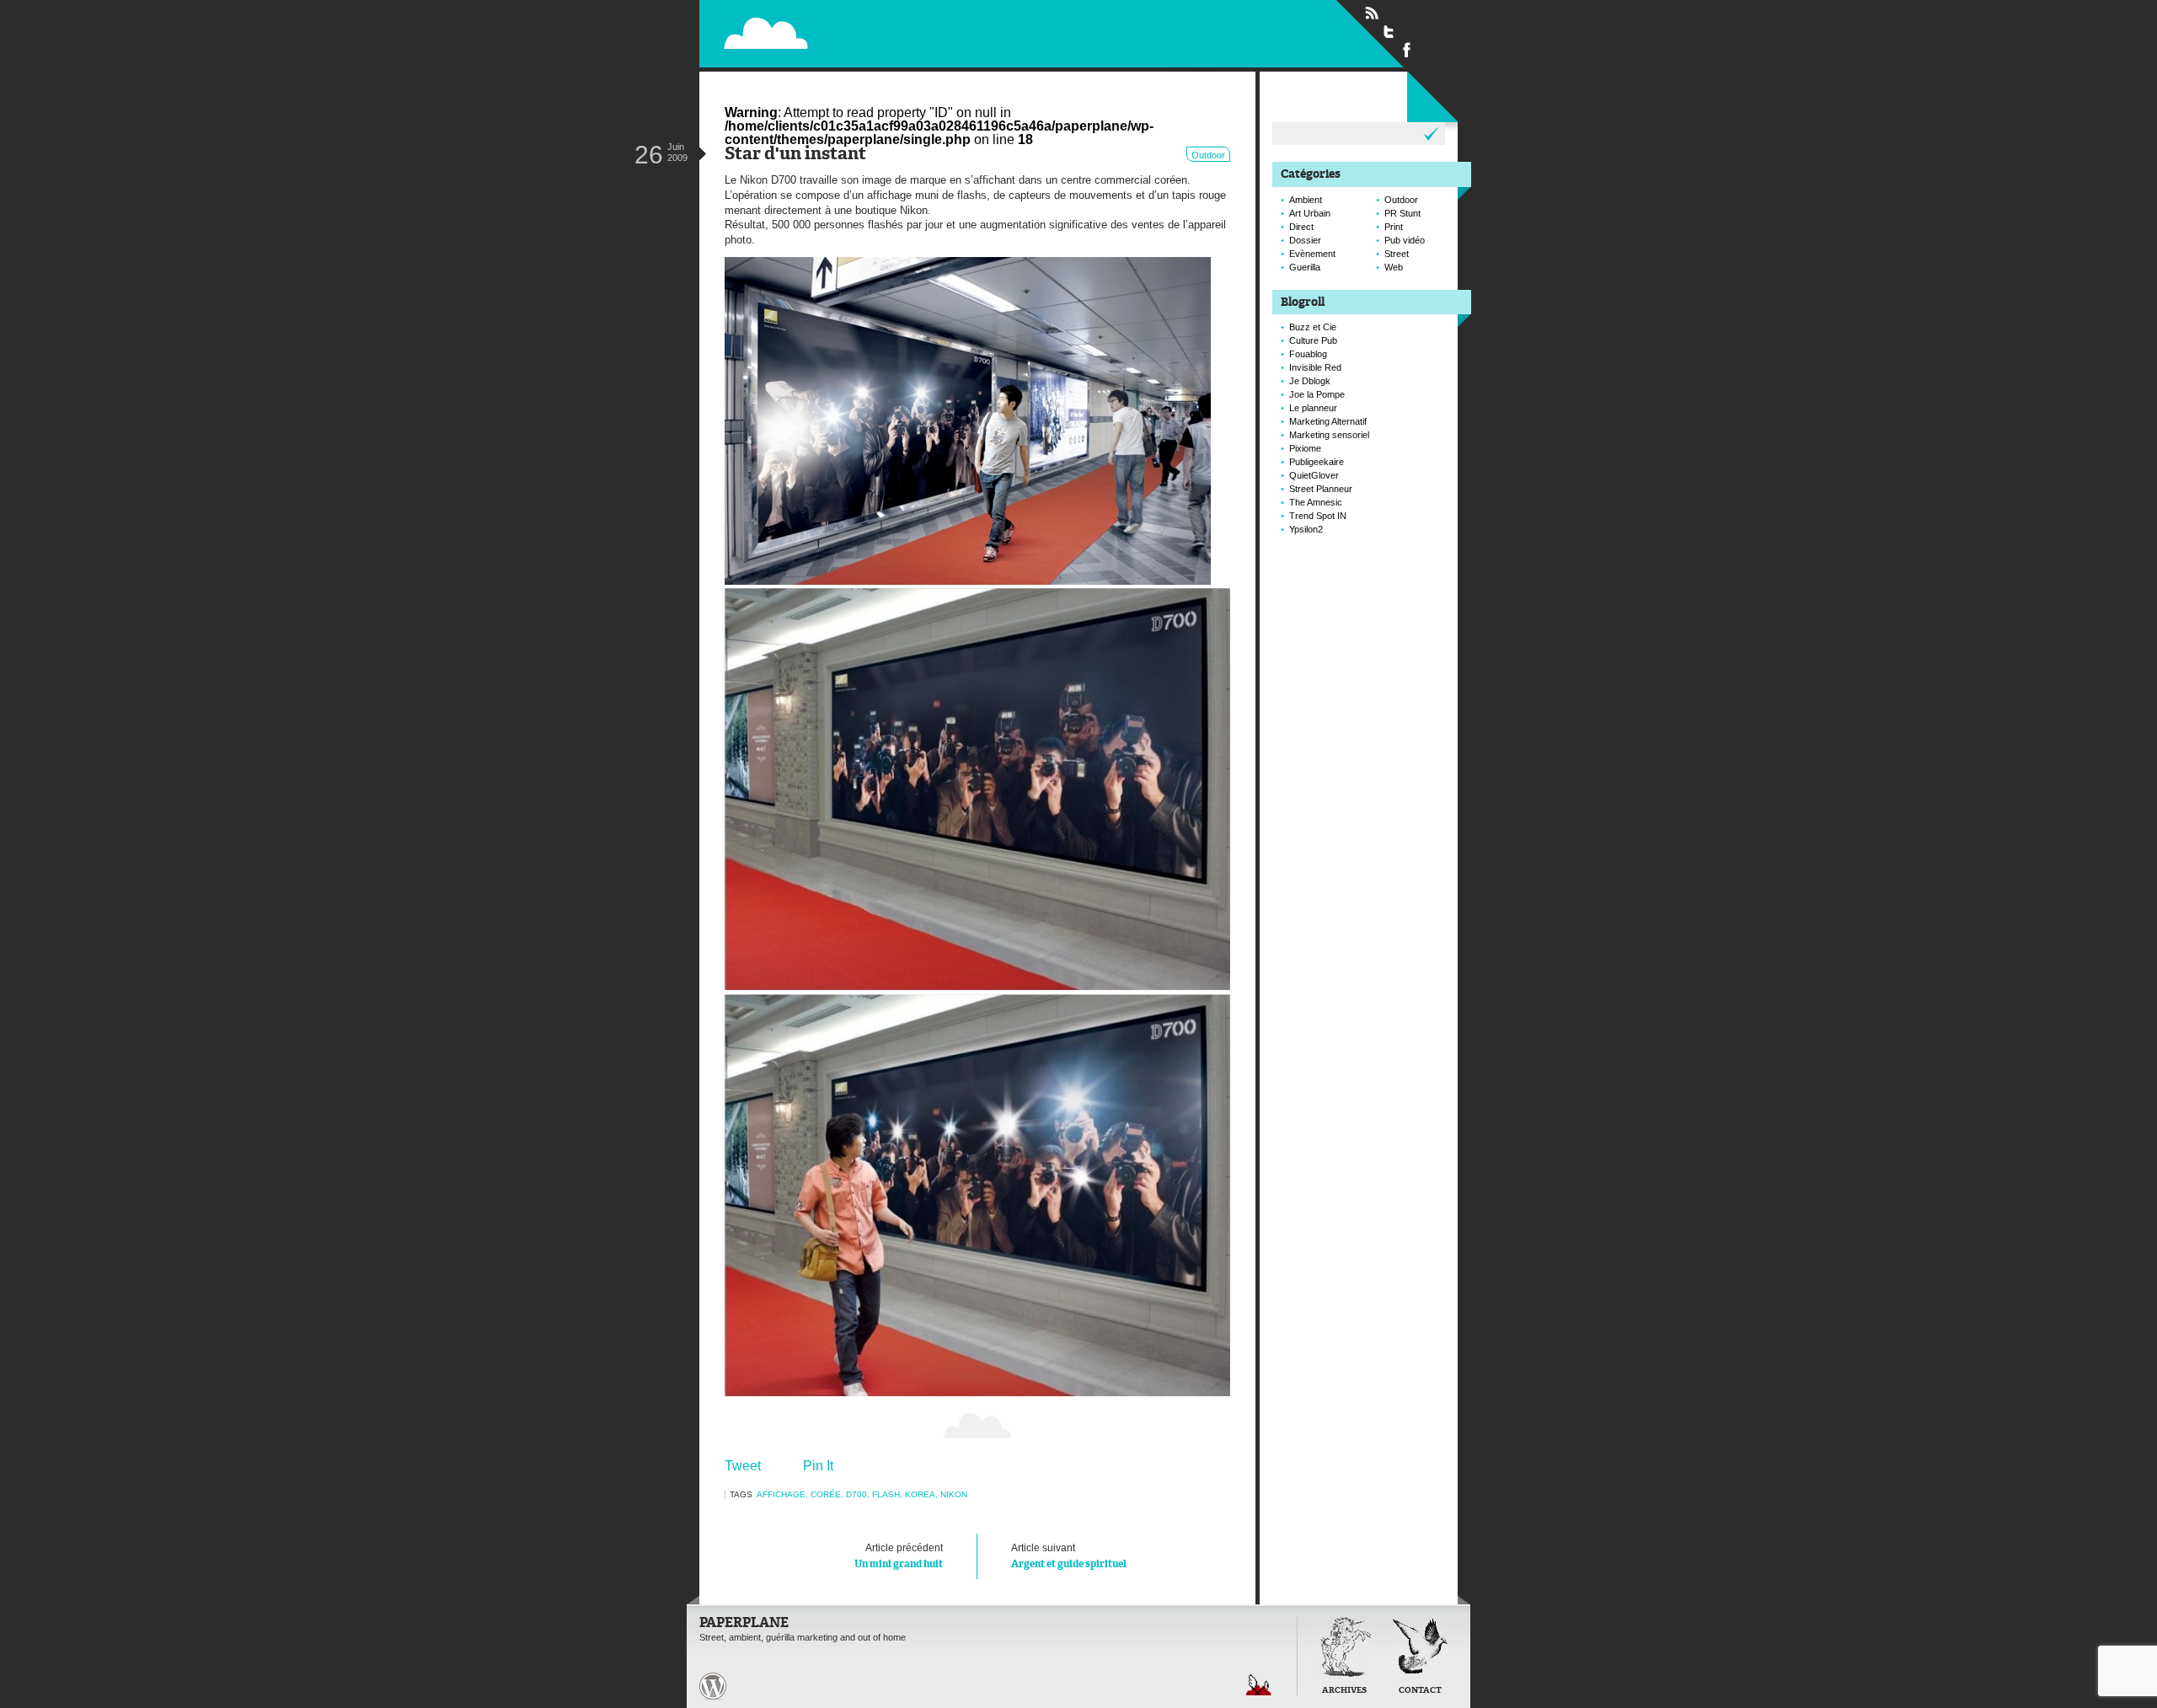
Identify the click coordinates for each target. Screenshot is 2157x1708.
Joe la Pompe (1317, 394)
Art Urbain (1310, 213)
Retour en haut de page (1259, 1685)
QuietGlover (1314, 475)
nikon (954, 1494)
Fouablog (1308, 354)
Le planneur (1313, 408)
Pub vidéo (1405, 240)
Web (1394, 267)
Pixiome (1305, 448)
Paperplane (872, 32)
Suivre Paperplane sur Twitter (1389, 31)
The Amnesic (1316, 502)
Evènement (1312, 254)
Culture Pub (1313, 340)
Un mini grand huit (899, 1556)
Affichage (781, 1494)
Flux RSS (1372, 13)
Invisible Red (1315, 367)
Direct (1301, 227)
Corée (826, 1494)
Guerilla (1305, 267)
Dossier (1305, 240)
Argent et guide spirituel (1069, 1556)
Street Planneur (1321, 489)
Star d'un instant (795, 155)
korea (920, 1494)
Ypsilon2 (1306, 529)
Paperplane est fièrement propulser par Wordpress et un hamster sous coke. (713, 1686)
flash (886, 1494)
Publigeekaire (1317, 462)
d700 (856, 1494)
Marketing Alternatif (1328, 421)
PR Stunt (1402, 213)
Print (1394, 227)
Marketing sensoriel (1329, 435)
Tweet (743, 1466)
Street (1397, 254)
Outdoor (1208, 155)
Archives (1344, 1691)
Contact (1420, 1691)
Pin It (818, 1466)
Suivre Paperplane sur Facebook (1407, 49)
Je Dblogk (1310, 381)
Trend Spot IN (1318, 516)
